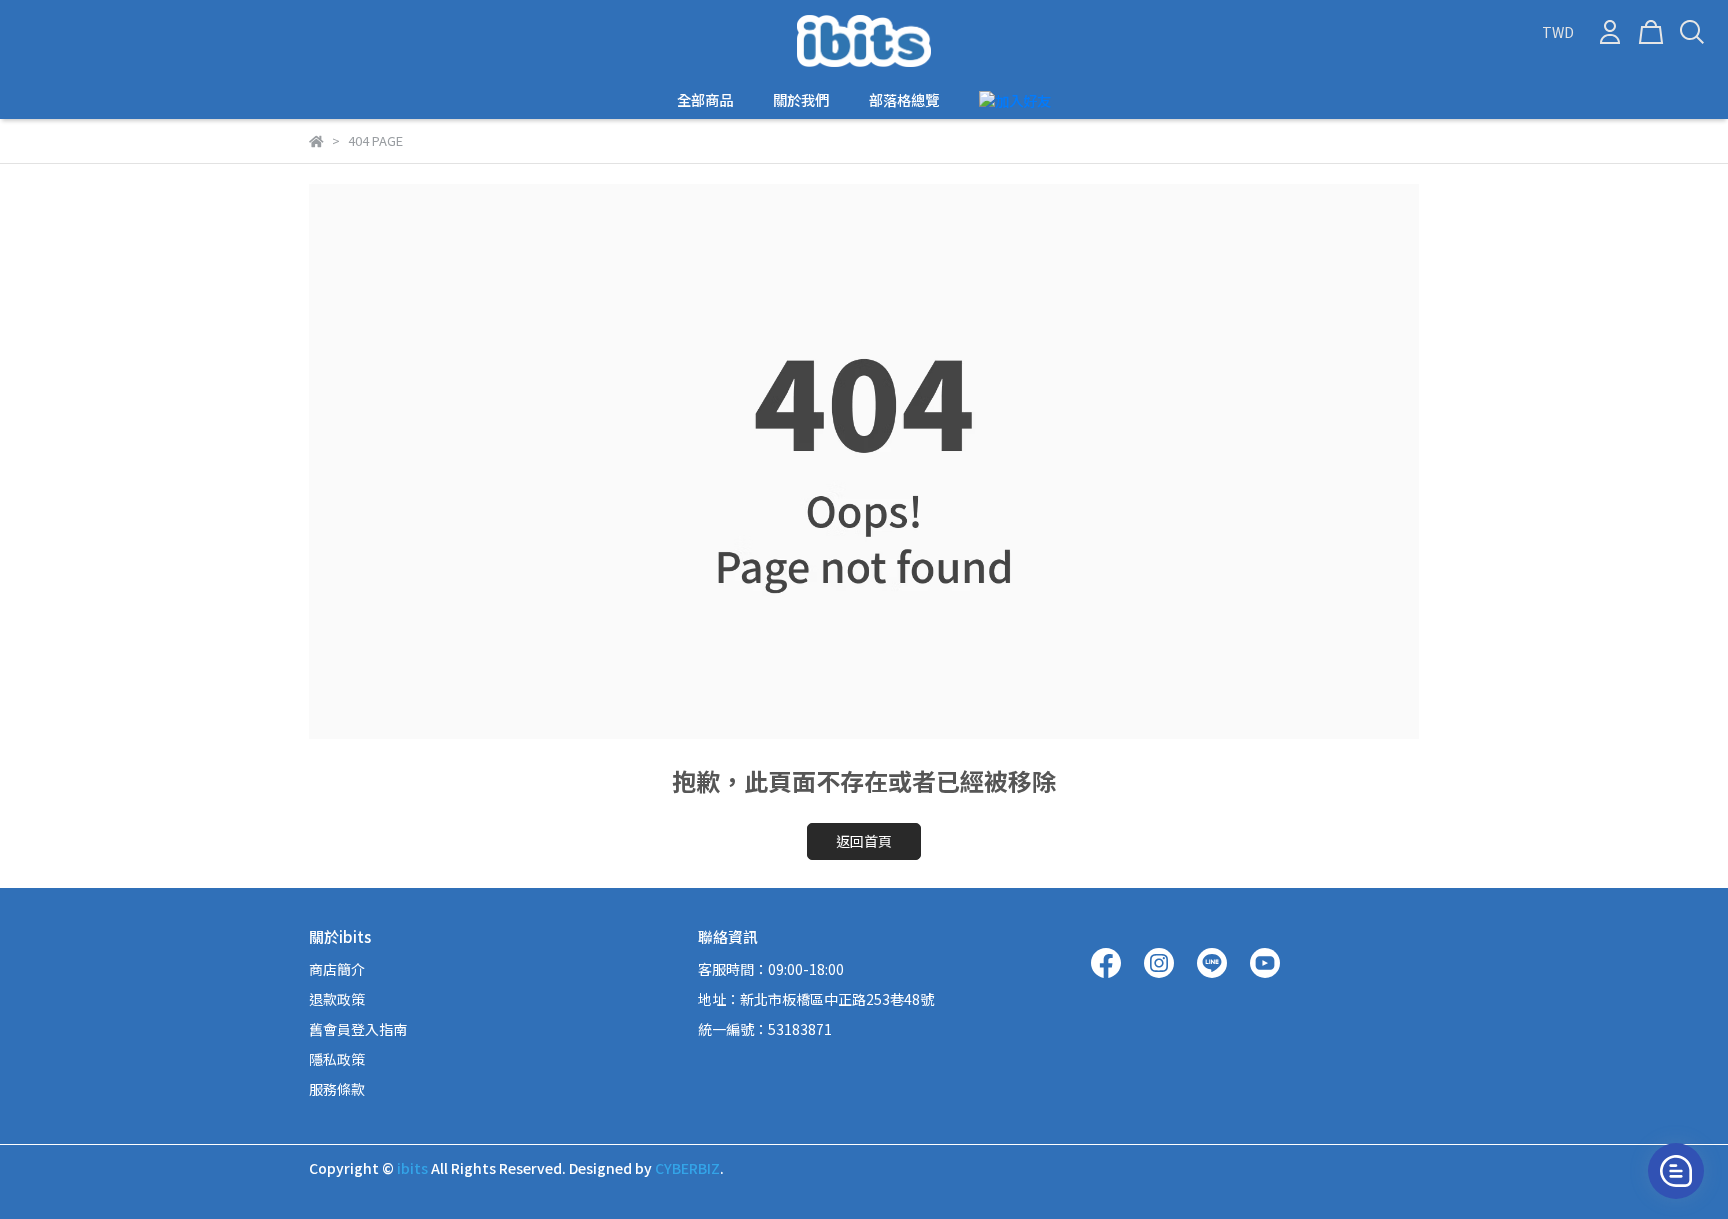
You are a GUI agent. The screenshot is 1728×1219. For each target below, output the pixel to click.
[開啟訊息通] (1676, 1171)
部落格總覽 (904, 100)
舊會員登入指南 (358, 1029)
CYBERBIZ (687, 1168)
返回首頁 (864, 841)
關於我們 (801, 100)
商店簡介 (337, 969)
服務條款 (337, 1089)
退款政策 (337, 999)
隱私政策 (337, 1059)
